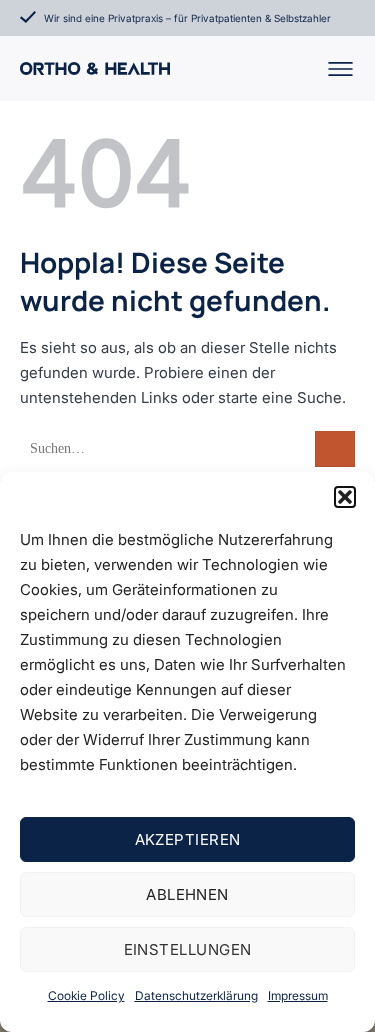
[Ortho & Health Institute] (95, 68)
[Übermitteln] (335, 449)
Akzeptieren (188, 839)
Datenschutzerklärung (196, 995)
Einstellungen (188, 949)
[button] (345, 497)
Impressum (298, 995)
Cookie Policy (86, 995)
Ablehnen (187, 894)
